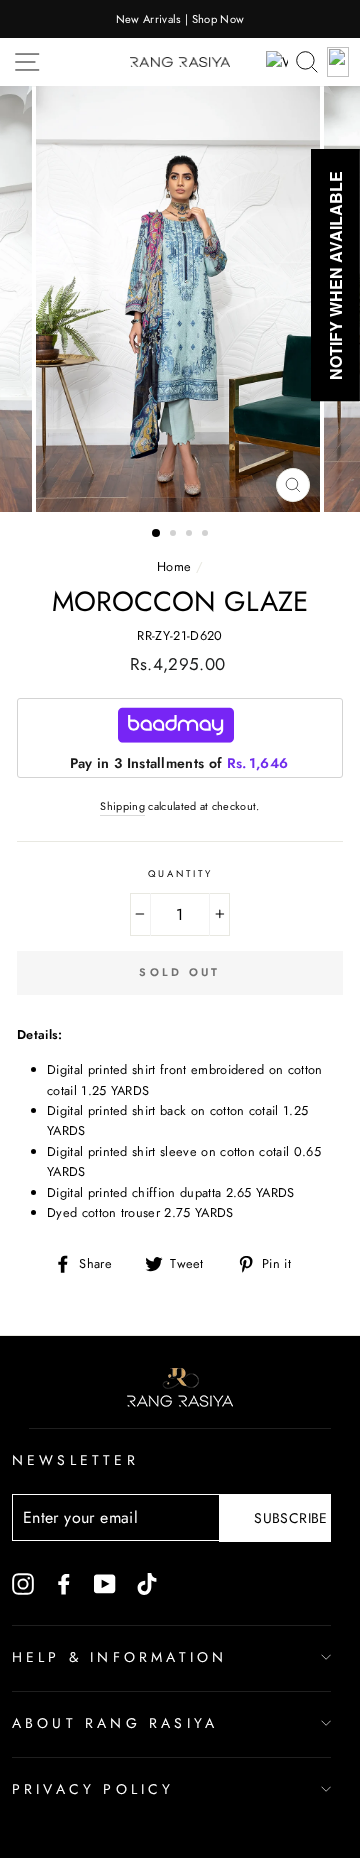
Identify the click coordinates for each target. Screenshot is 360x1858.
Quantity (180, 874)
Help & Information (120, 1657)
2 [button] (175, 535)
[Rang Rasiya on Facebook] (64, 1583)
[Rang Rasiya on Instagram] (23, 1583)
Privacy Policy (93, 1789)
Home (174, 566)
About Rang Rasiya (115, 1723)
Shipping (122, 806)
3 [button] (191, 535)
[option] (180, 19)
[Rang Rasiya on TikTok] (147, 1583)
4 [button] (207, 535)
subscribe (290, 1518)
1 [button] (157, 534)
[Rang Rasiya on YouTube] (105, 1583)
